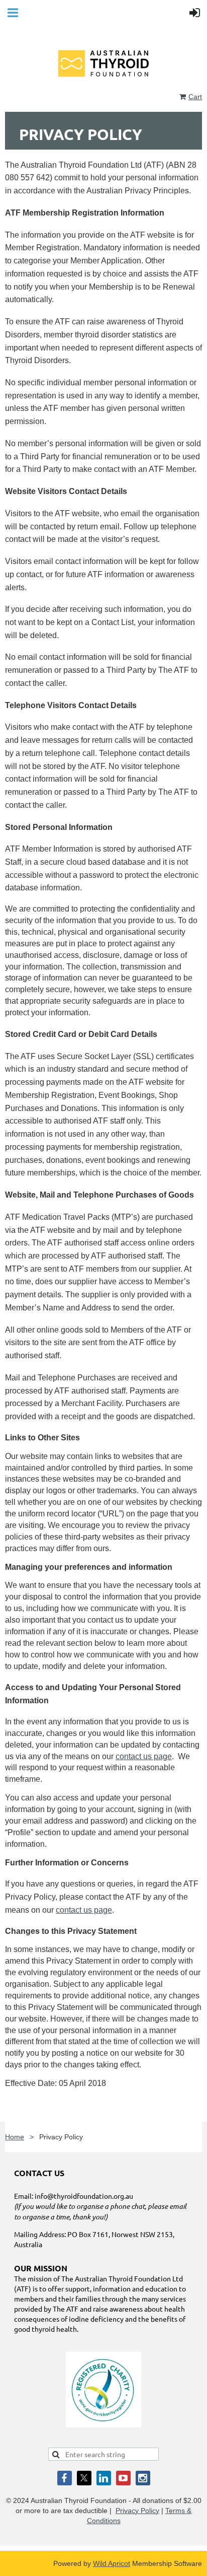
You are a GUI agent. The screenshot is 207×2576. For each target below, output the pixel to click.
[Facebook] (65, 2478)
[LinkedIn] (104, 2478)
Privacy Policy (137, 2511)
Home (15, 2137)
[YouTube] (123, 2478)
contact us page (144, 1756)
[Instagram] (143, 2478)
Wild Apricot (112, 2563)
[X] (84, 2478)
